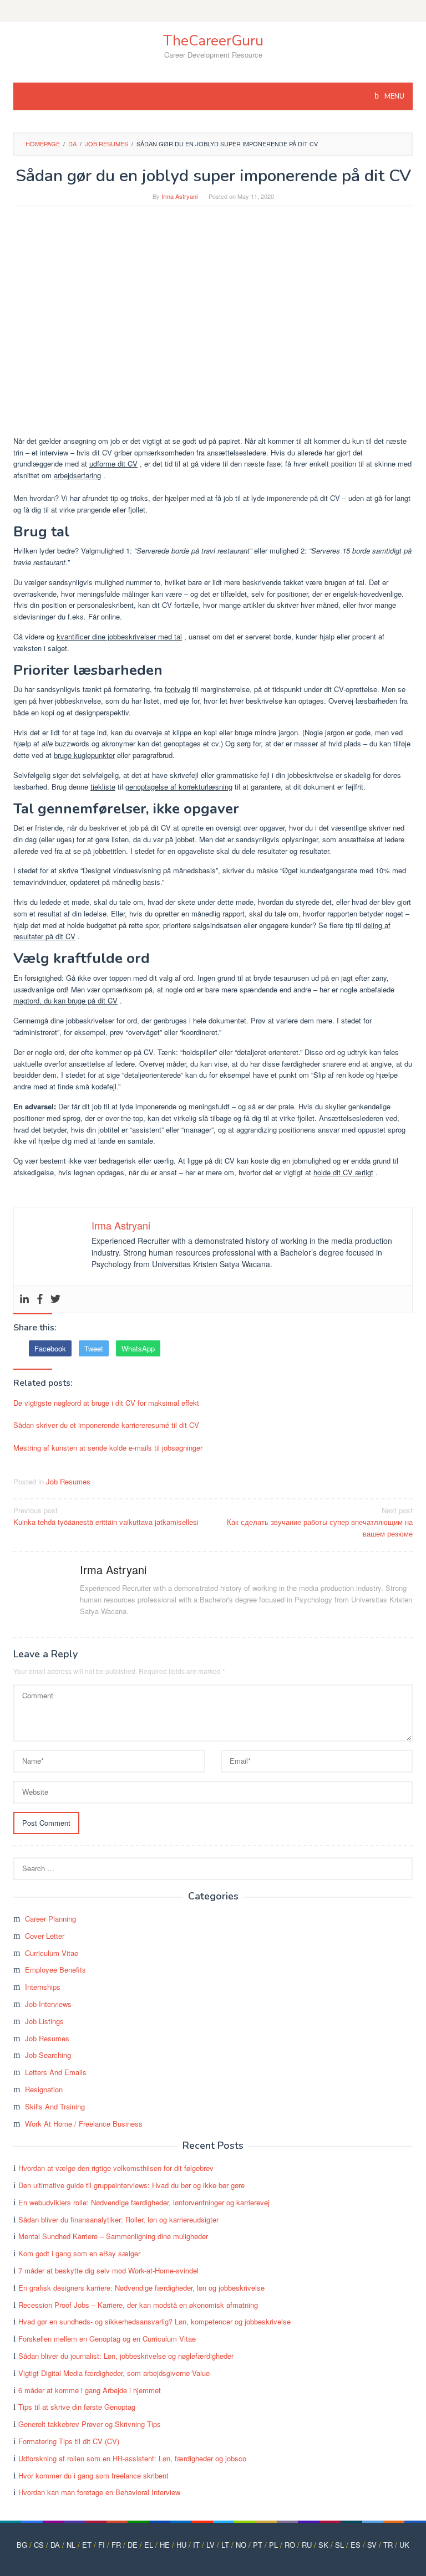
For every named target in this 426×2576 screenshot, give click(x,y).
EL (149, 2545)
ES (356, 2545)
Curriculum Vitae (52, 1953)
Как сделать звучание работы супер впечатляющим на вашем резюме (320, 1522)
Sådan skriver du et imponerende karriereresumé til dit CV (106, 1425)
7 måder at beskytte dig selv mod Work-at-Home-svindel (108, 2270)
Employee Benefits (55, 1970)
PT (258, 2545)
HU (181, 2545)
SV (372, 2545)
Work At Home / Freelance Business (84, 2124)
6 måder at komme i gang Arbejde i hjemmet (90, 2390)
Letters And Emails (56, 2072)
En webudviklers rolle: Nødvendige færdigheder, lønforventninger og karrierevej (144, 2202)
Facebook (50, 1348)
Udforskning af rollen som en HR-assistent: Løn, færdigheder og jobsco (132, 2458)
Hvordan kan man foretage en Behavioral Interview (99, 2492)
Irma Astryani (113, 1569)
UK (404, 2545)
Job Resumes (68, 1481)
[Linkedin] (24, 1299)
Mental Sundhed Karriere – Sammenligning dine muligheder (113, 2236)
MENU (394, 96)
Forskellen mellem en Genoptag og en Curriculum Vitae (107, 2339)
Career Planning (50, 1919)
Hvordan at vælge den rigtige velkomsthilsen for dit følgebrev (116, 2168)
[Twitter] (55, 1299)
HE (165, 2545)
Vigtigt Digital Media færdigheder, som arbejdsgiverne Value (114, 2373)
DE (133, 2545)
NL (71, 2545)
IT (196, 2545)
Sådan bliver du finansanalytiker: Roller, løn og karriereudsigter (118, 2219)
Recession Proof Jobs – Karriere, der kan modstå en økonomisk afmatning (138, 2305)
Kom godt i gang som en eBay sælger (79, 2253)
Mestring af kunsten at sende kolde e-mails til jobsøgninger (108, 1448)
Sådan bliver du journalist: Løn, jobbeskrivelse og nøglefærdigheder (126, 2356)
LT (225, 2545)
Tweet (94, 1348)
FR (116, 2545)
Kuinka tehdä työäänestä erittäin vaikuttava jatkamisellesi (106, 1516)
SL (339, 2545)
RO (290, 2545)
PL (273, 2545)
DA (55, 2545)
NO (241, 2545)
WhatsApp (138, 1348)
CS (39, 2545)
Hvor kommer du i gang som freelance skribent (93, 2475)
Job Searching (48, 2055)
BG (22, 2545)
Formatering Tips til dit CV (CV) (69, 2441)
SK (323, 2545)
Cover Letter (45, 1936)
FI (102, 2545)
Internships (43, 1987)
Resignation (44, 2089)
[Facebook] (40, 1299)
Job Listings (44, 2021)
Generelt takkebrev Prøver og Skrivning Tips (90, 2424)
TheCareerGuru (213, 41)
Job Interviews (48, 2004)
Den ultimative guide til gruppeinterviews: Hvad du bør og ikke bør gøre (131, 2185)
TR (388, 2545)
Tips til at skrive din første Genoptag (77, 2407)
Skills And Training (55, 2106)
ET (87, 2545)
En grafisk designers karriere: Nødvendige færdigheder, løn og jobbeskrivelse (141, 2288)
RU (307, 2545)
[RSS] (213, 11)
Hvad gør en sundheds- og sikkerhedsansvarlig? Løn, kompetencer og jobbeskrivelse (154, 2321)
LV (211, 2545)
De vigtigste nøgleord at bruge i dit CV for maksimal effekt (106, 1403)
